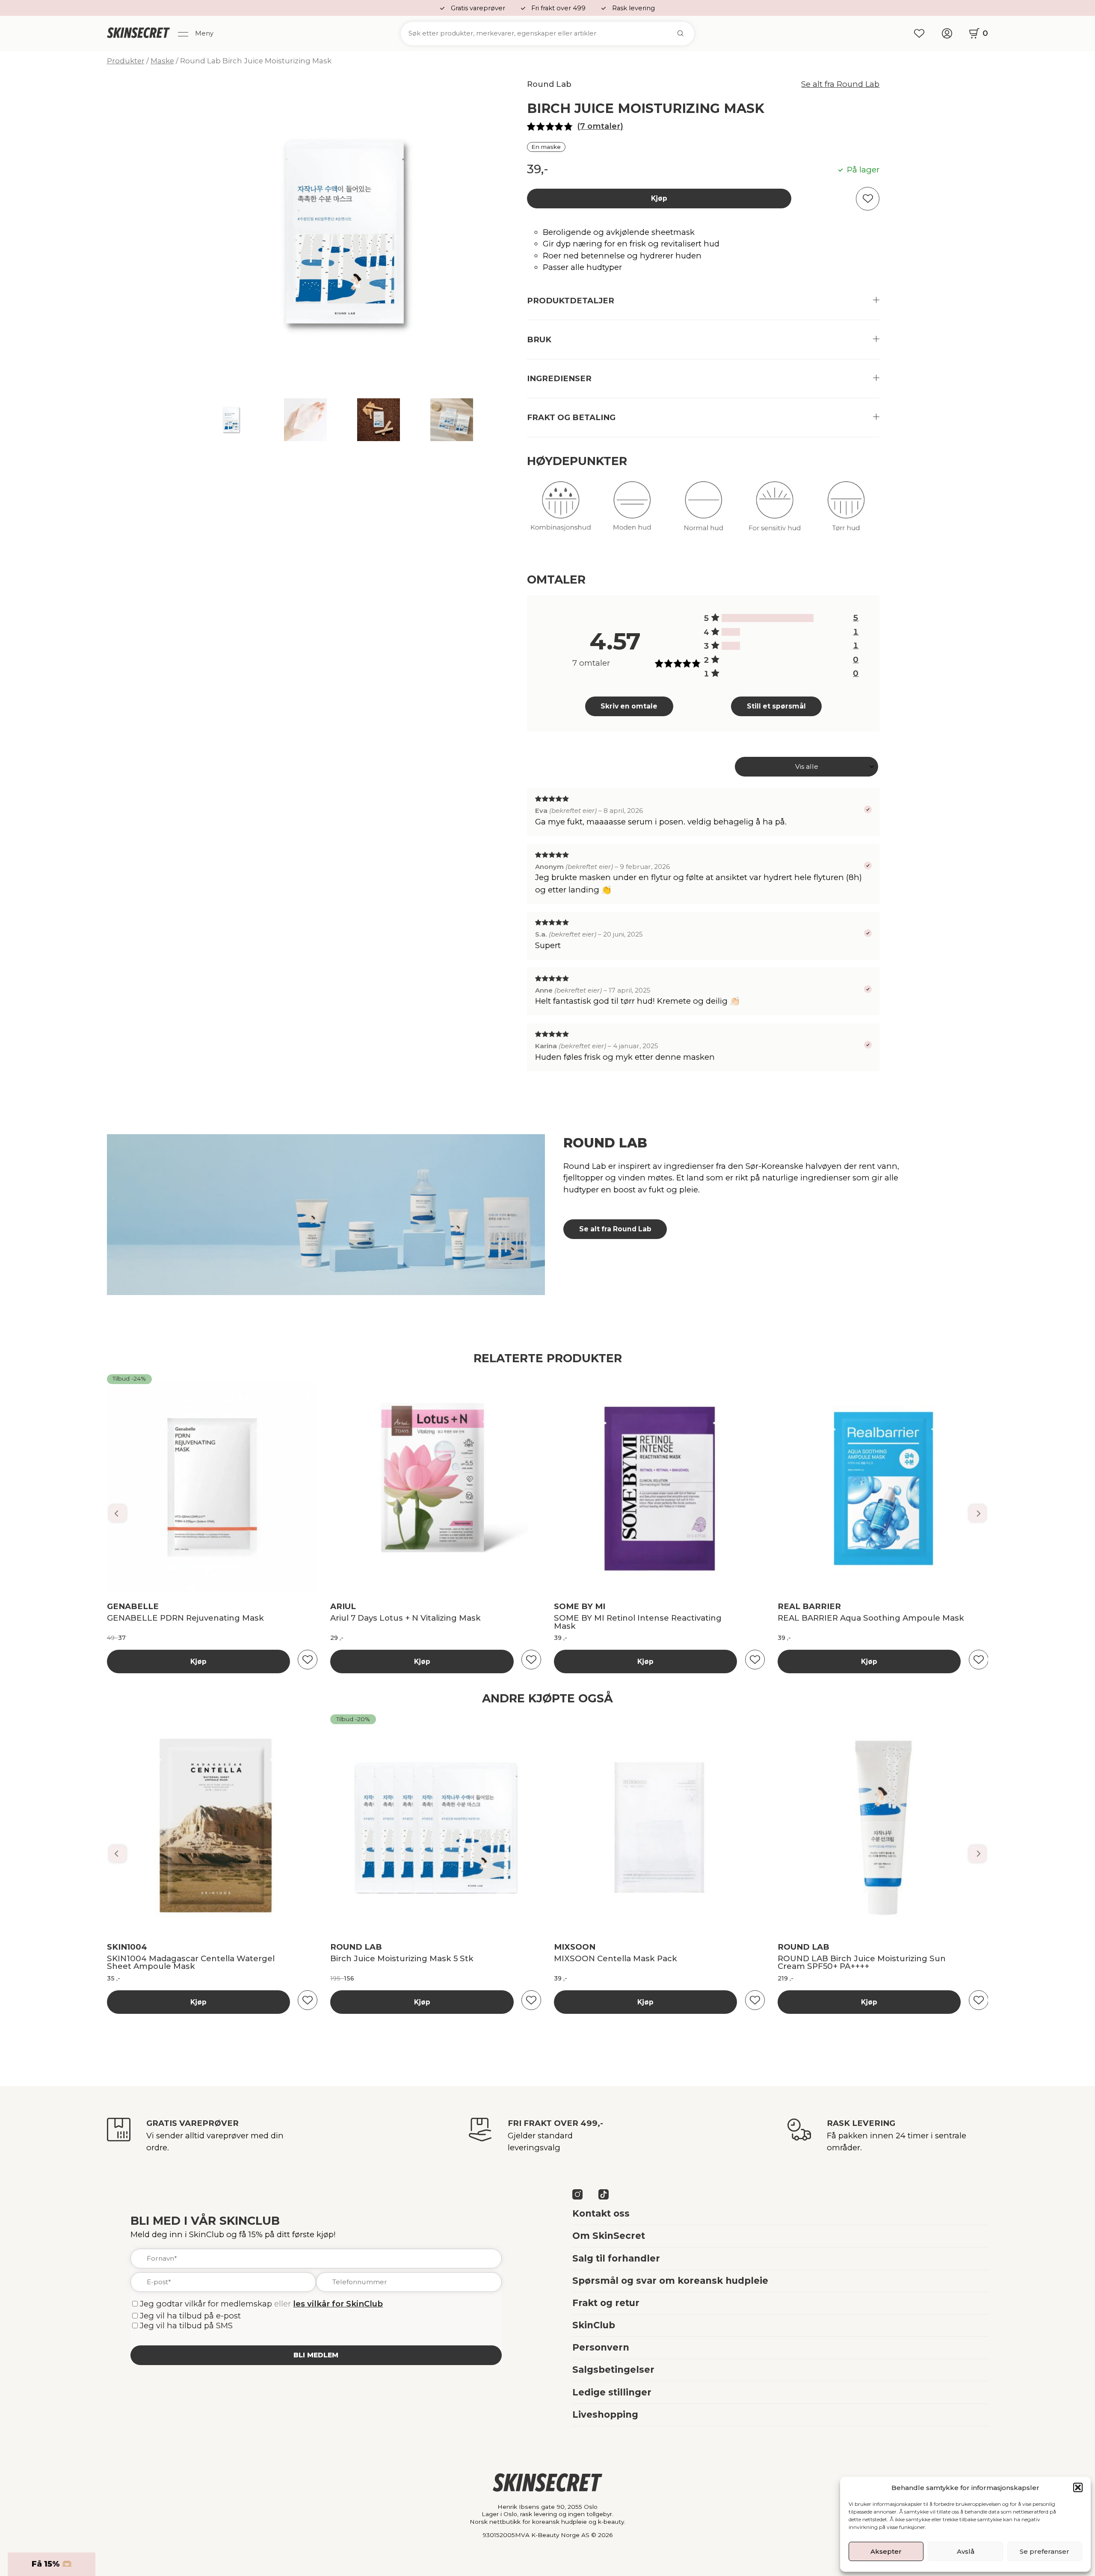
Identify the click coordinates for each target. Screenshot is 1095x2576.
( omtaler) (600, 126)
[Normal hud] (704, 512)
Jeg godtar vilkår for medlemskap (206, 2304)
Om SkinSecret (609, 2236)
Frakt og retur (606, 2303)
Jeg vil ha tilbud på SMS (186, 2326)
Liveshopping (605, 2414)
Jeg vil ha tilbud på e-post (190, 2316)
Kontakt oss (601, 2213)
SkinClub (594, 2325)
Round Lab (549, 84)
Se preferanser (1045, 2551)
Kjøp (659, 198)
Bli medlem (316, 2355)
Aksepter (886, 2551)
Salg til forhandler (616, 2258)
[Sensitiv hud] (775, 512)
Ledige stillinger (612, 2392)
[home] (138, 33)
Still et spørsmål (776, 706)
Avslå (966, 2551)
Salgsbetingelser (613, 2370)
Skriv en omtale (629, 706)
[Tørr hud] (846, 512)
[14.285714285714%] (731, 632)
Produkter (126, 61)
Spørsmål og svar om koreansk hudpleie (670, 2281)
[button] (1078, 2487)
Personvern (601, 2347)
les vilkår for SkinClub (338, 2304)
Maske (162, 61)
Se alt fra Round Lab (840, 84)
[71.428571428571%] (768, 618)
